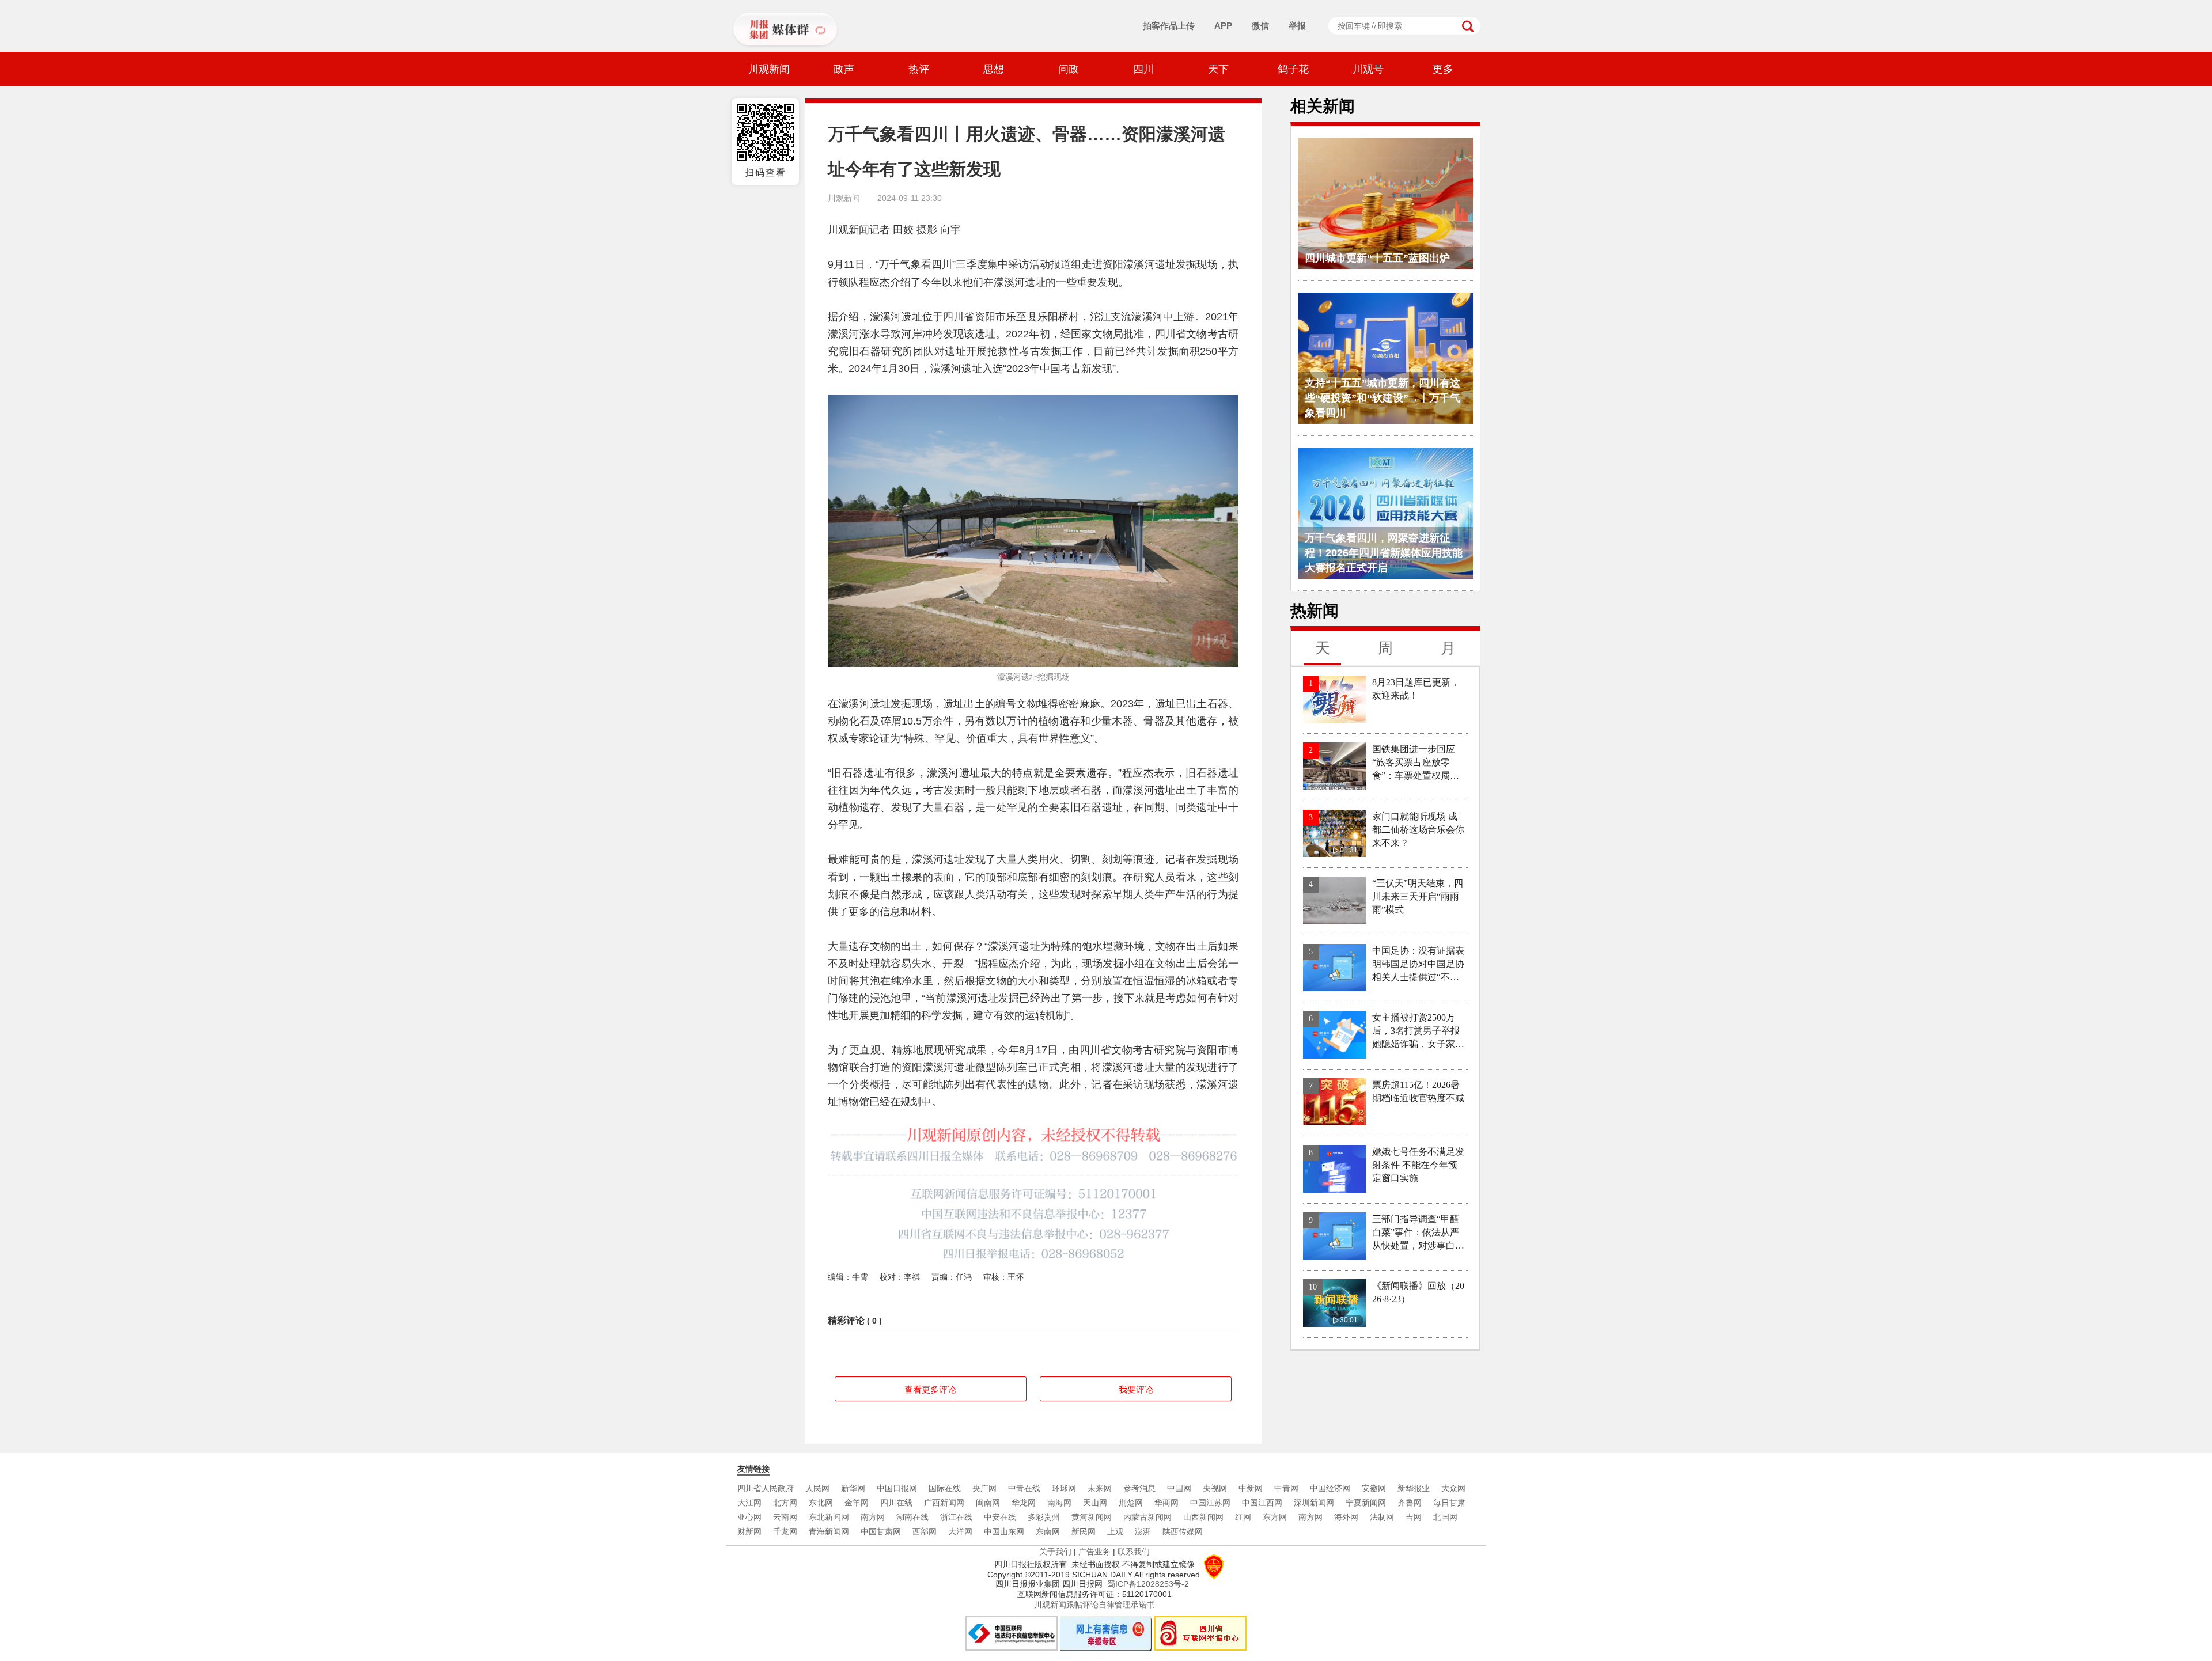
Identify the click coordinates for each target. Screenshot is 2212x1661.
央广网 (984, 1488)
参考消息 (1139, 1488)
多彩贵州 (1044, 1517)
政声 (844, 69)
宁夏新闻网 (1366, 1503)
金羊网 (857, 1503)
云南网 (785, 1517)
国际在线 (945, 1488)
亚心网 (749, 1517)
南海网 (1059, 1503)
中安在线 (1000, 1517)
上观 (1115, 1531)
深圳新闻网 (1314, 1503)
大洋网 (960, 1531)
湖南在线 (912, 1517)
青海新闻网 (829, 1531)
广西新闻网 (944, 1503)
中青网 (1286, 1488)
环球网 (1064, 1488)
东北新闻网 (829, 1517)
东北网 (821, 1503)
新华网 (853, 1488)
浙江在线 (956, 1517)
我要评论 (1136, 1389)
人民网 (817, 1488)
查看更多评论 (930, 1389)
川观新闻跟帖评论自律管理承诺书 (1094, 1605)
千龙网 (785, 1531)
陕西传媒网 (1183, 1531)
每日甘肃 (1449, 1503)
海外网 (1346, 1517)
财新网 (749, 1531)
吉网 (1414, 1517)
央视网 (1215, 1488)
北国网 (1445, 1517)
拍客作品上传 (1169, 26)
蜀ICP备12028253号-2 (1148, 1584)
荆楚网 (1131, 1503)
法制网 (1382, 1517)
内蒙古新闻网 (1147, 1517)
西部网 (925, 1531)
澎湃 (1143, 1531)
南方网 (873, 1517)
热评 (919, 69)
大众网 (1453, 1488)
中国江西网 (1262, 1503)
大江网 (749, 1503)
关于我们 (1055, 1552)
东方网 (1275, 1517)
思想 (994, 69)
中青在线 (1024, 1488)
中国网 (1179, 1488)
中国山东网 (1004, 1531)
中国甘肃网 (881, 1531)
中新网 (1251, 1488)
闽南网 (988, 1503)
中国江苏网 (1210, 1503)
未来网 (1100, 1488)
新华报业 (1414, 1488)
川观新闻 (769, 69)
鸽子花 (1293, 69)
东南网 (1048, 1531)
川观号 (1368, 69)
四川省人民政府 (766, 1488)
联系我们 (1134, 1552)
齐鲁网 (1410, 1503)
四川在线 (896, 1503)
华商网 (1166, 1503)
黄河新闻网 (1092, 1517)
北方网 (785, 1503)
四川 (1143, 69)
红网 (1243, 1517)
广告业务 (1094, 1552)
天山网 (1095, 1503)
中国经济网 (1330, 1488)
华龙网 (1024, 1503)
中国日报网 (897, 1488)
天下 (1218, 69)
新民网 (1084, 1531)
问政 (1069, 69)
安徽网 (1374, 1488)
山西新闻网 (1203, 1517)
